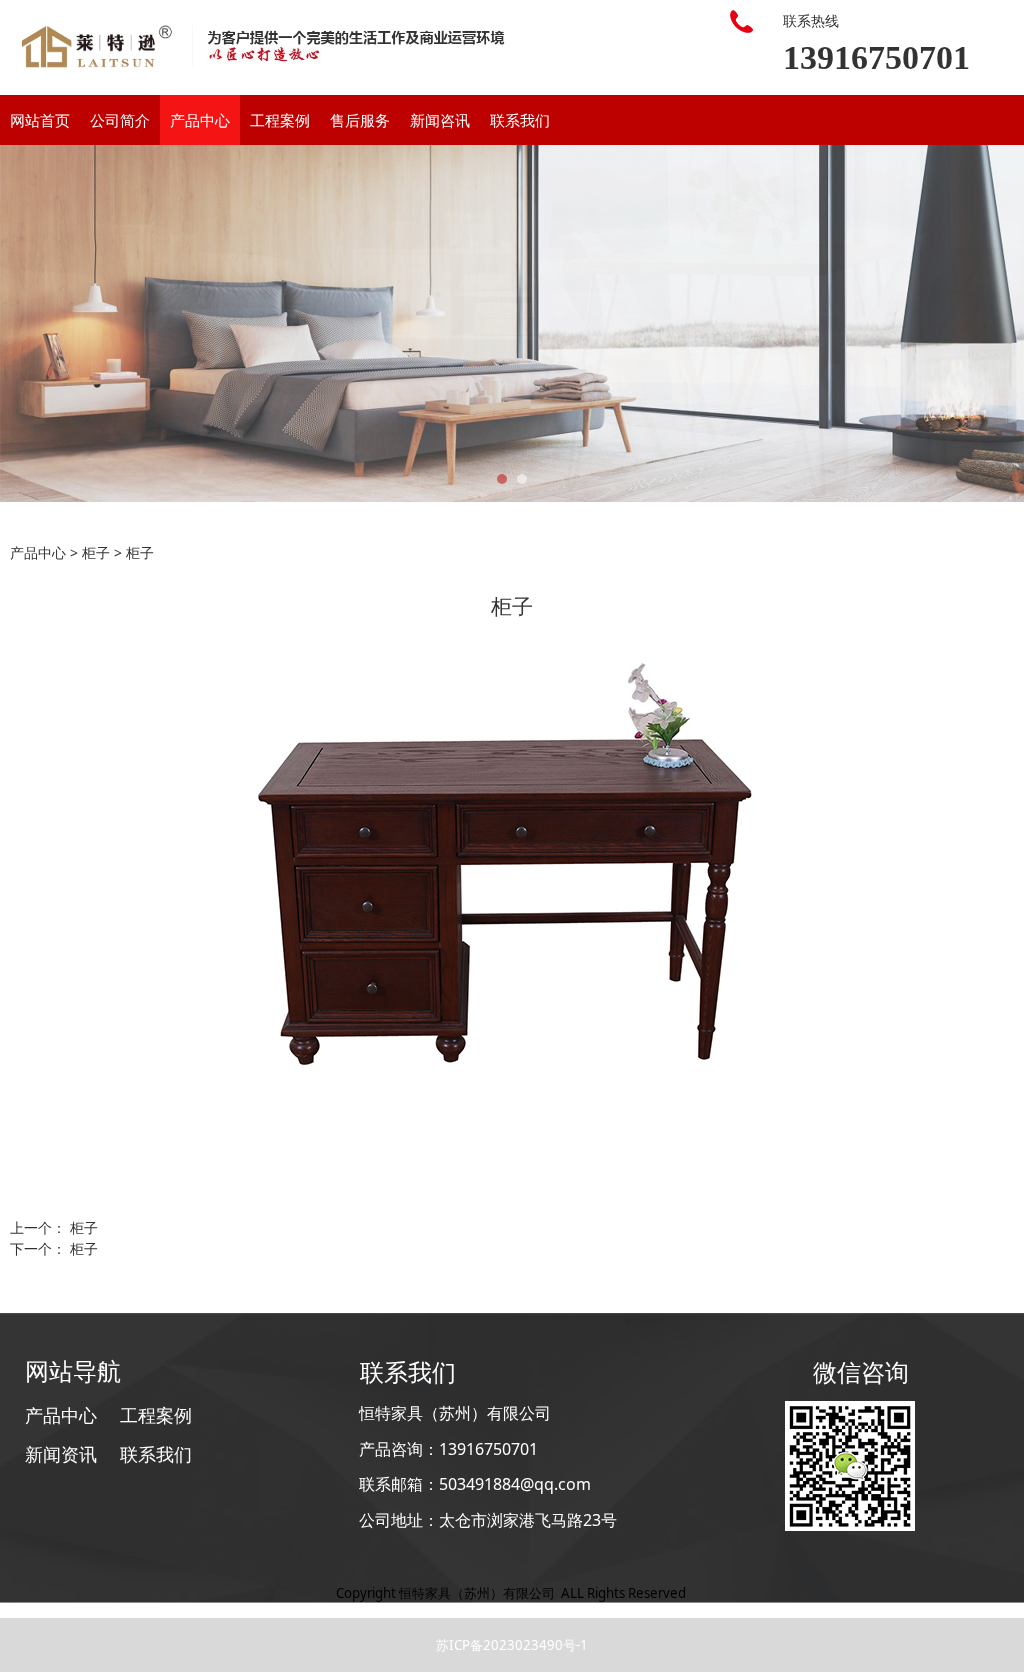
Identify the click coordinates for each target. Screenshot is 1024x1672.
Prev (27, 324)
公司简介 (120, 120)
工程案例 (280, 120)
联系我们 (520, 120)
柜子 (96, 552)
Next (997, 324)
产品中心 (200, 120)
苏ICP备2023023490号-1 (512, 1645)
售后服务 (360, 120)
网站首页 (40, 120)
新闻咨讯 (440, 120)
